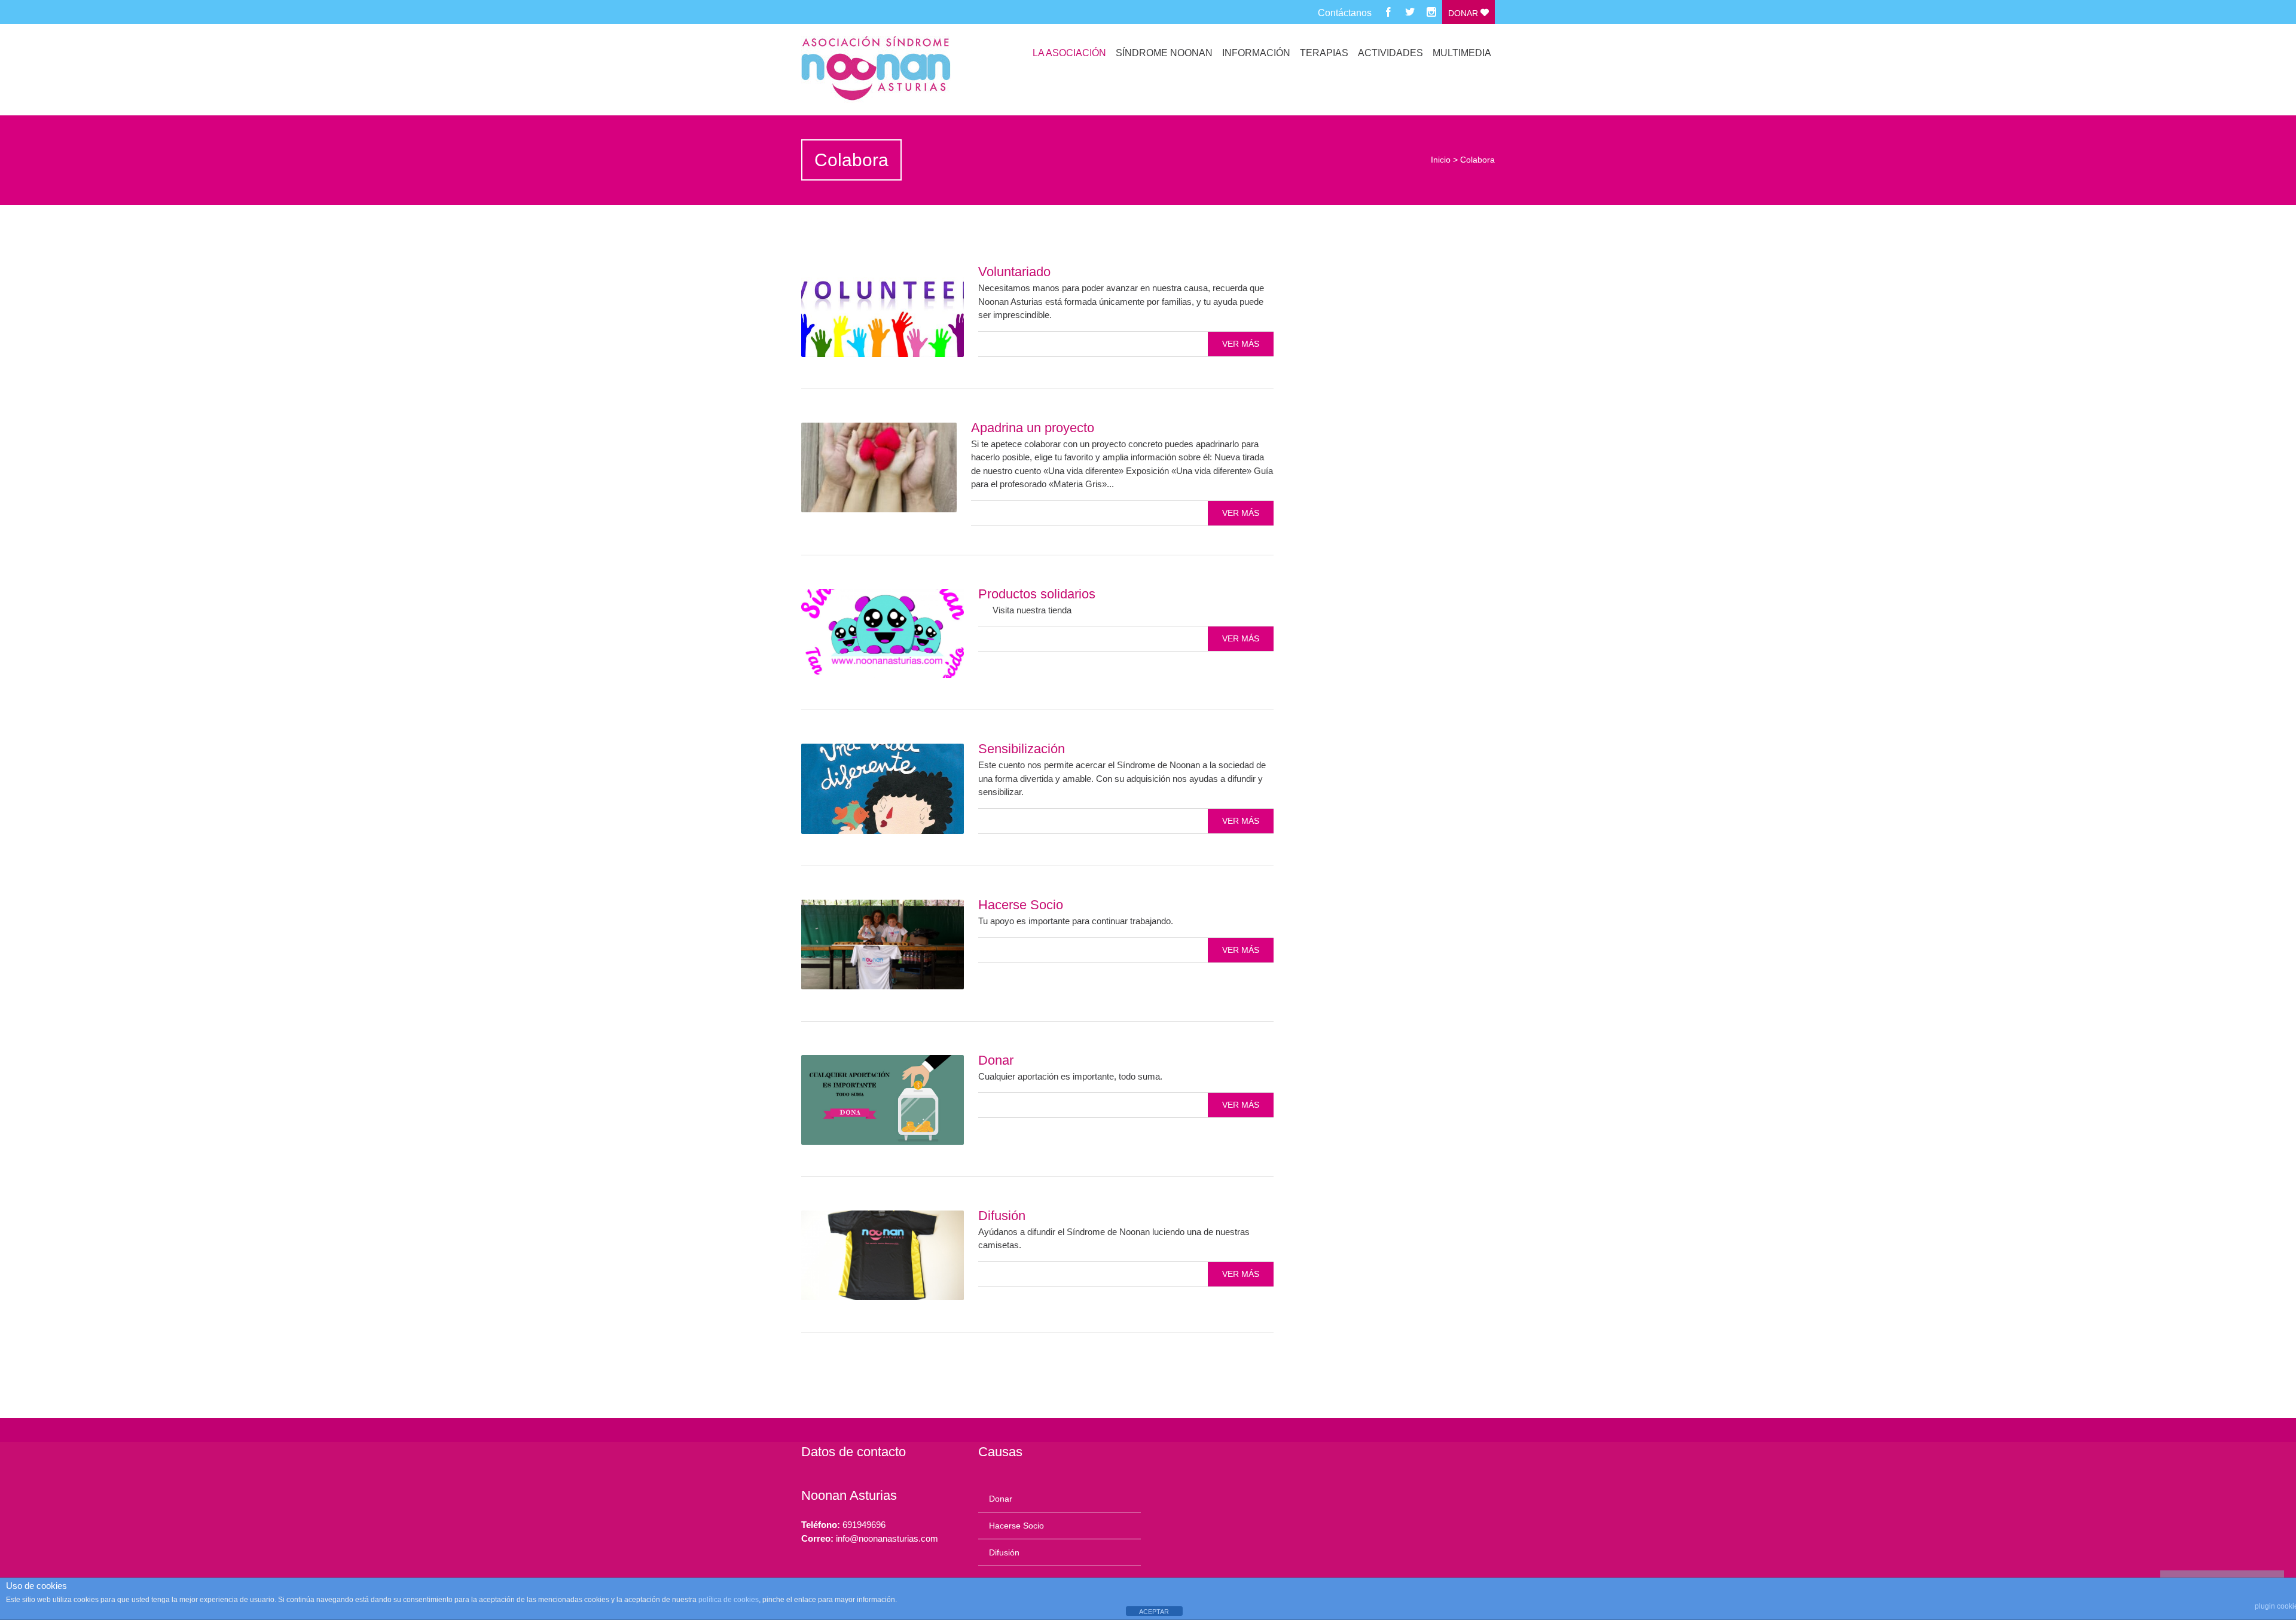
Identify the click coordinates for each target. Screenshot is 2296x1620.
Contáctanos (1345, 13)
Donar (1464, 13)
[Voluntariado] (883, 312)
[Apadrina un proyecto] (879, 467)
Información (1256, 53)
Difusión (1002, 1216)
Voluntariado (1014, 272)
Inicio (1441, 160)
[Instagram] (1431, 12)
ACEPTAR (1154, 1612)
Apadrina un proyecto (1033, 428)
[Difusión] (883, 1255)
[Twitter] (1410, 12)
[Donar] (883, 1100)
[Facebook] (1388, 12)
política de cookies (729, 1600)
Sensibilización (1022, 749)
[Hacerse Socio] (883, 945)
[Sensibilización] (883, 789)
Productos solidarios (1037, 594)
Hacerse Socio (1021, 905)
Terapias (1324, 53)
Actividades (1390, 53)
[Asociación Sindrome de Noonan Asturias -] (905, 69)
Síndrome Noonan (1164, 53)
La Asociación (1069, 53)
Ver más (1241, 344)
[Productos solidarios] (883, 634)
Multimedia (1462, 53)
